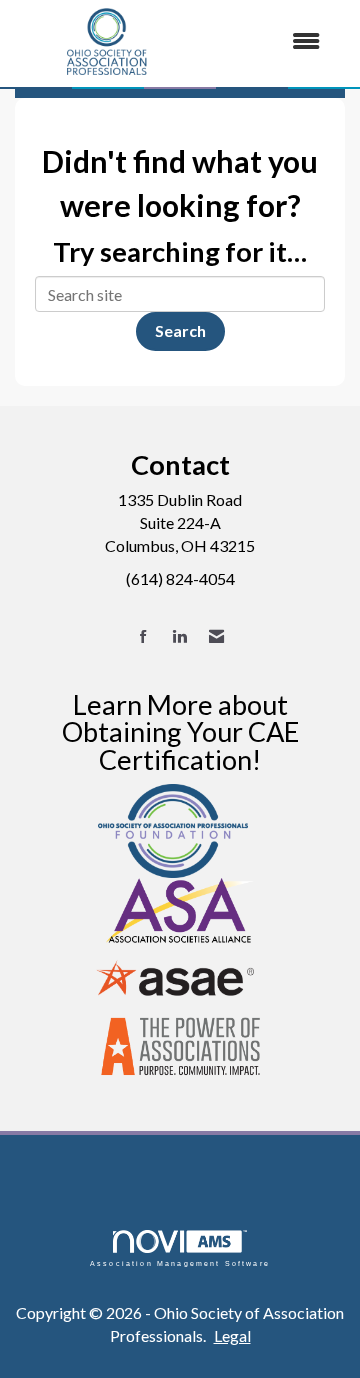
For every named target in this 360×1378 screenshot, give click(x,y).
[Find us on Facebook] (143, 636)
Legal (232, 1335)
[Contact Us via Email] (216, 636)
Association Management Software (180, 1263)
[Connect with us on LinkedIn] (179, 636)
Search (180, 330)
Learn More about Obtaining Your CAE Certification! (180, 731)
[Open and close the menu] (269, 41)
